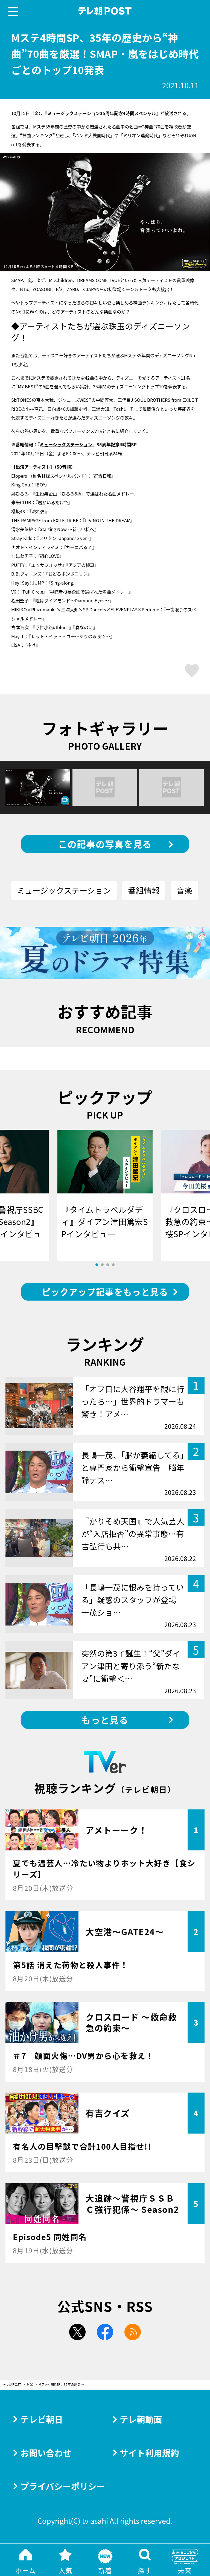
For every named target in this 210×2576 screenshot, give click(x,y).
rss (133, 2332)
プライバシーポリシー (63, 2486)
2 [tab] (102, 1265)
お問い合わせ (46, 2453)
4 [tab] (113, 1265)
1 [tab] (97, 1265)
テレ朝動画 (141, 2419)
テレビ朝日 (42, 2419)
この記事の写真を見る (105, 844)
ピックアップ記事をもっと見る (105, 1292)
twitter (77, 2332)
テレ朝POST (105, 11)
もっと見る (105, 1720)
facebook (105, 2332)
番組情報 (144, 890)
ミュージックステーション (66, 444)
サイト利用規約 (149, 2453)
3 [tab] (108, 1265)
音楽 (184, 890)
